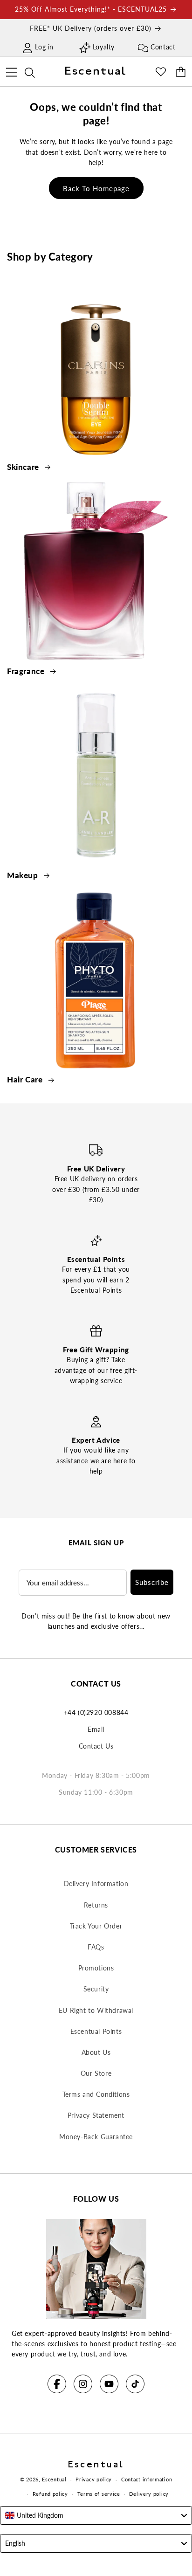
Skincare (24, 467)
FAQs (96, 1947)
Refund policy (50, 2494)
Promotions (96, 1968)
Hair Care (26, 1079)
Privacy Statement (96, 2115)
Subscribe (152, 1582)
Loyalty (104, 47)
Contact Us (96, 1746)
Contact (163, 47)
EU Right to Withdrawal (96, 2010)
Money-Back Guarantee (96, 2137)
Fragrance (27, 671)
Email (96, 1729)
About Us (96, 2052)
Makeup (24, 875)
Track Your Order (96, 1926)
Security (96, 1989)
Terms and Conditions (96, 2094)
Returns (96, 1905)
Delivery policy (149, 2494)
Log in (44, 47)
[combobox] (96, 2515)
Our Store (96, 2073)
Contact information (147, 2479)
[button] (11, 71)
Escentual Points (96, 2031)
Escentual (54, 2479)
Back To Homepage (96, 188)
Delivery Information (96, 1884)
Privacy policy (94, 2479)
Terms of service (99, 2494)
